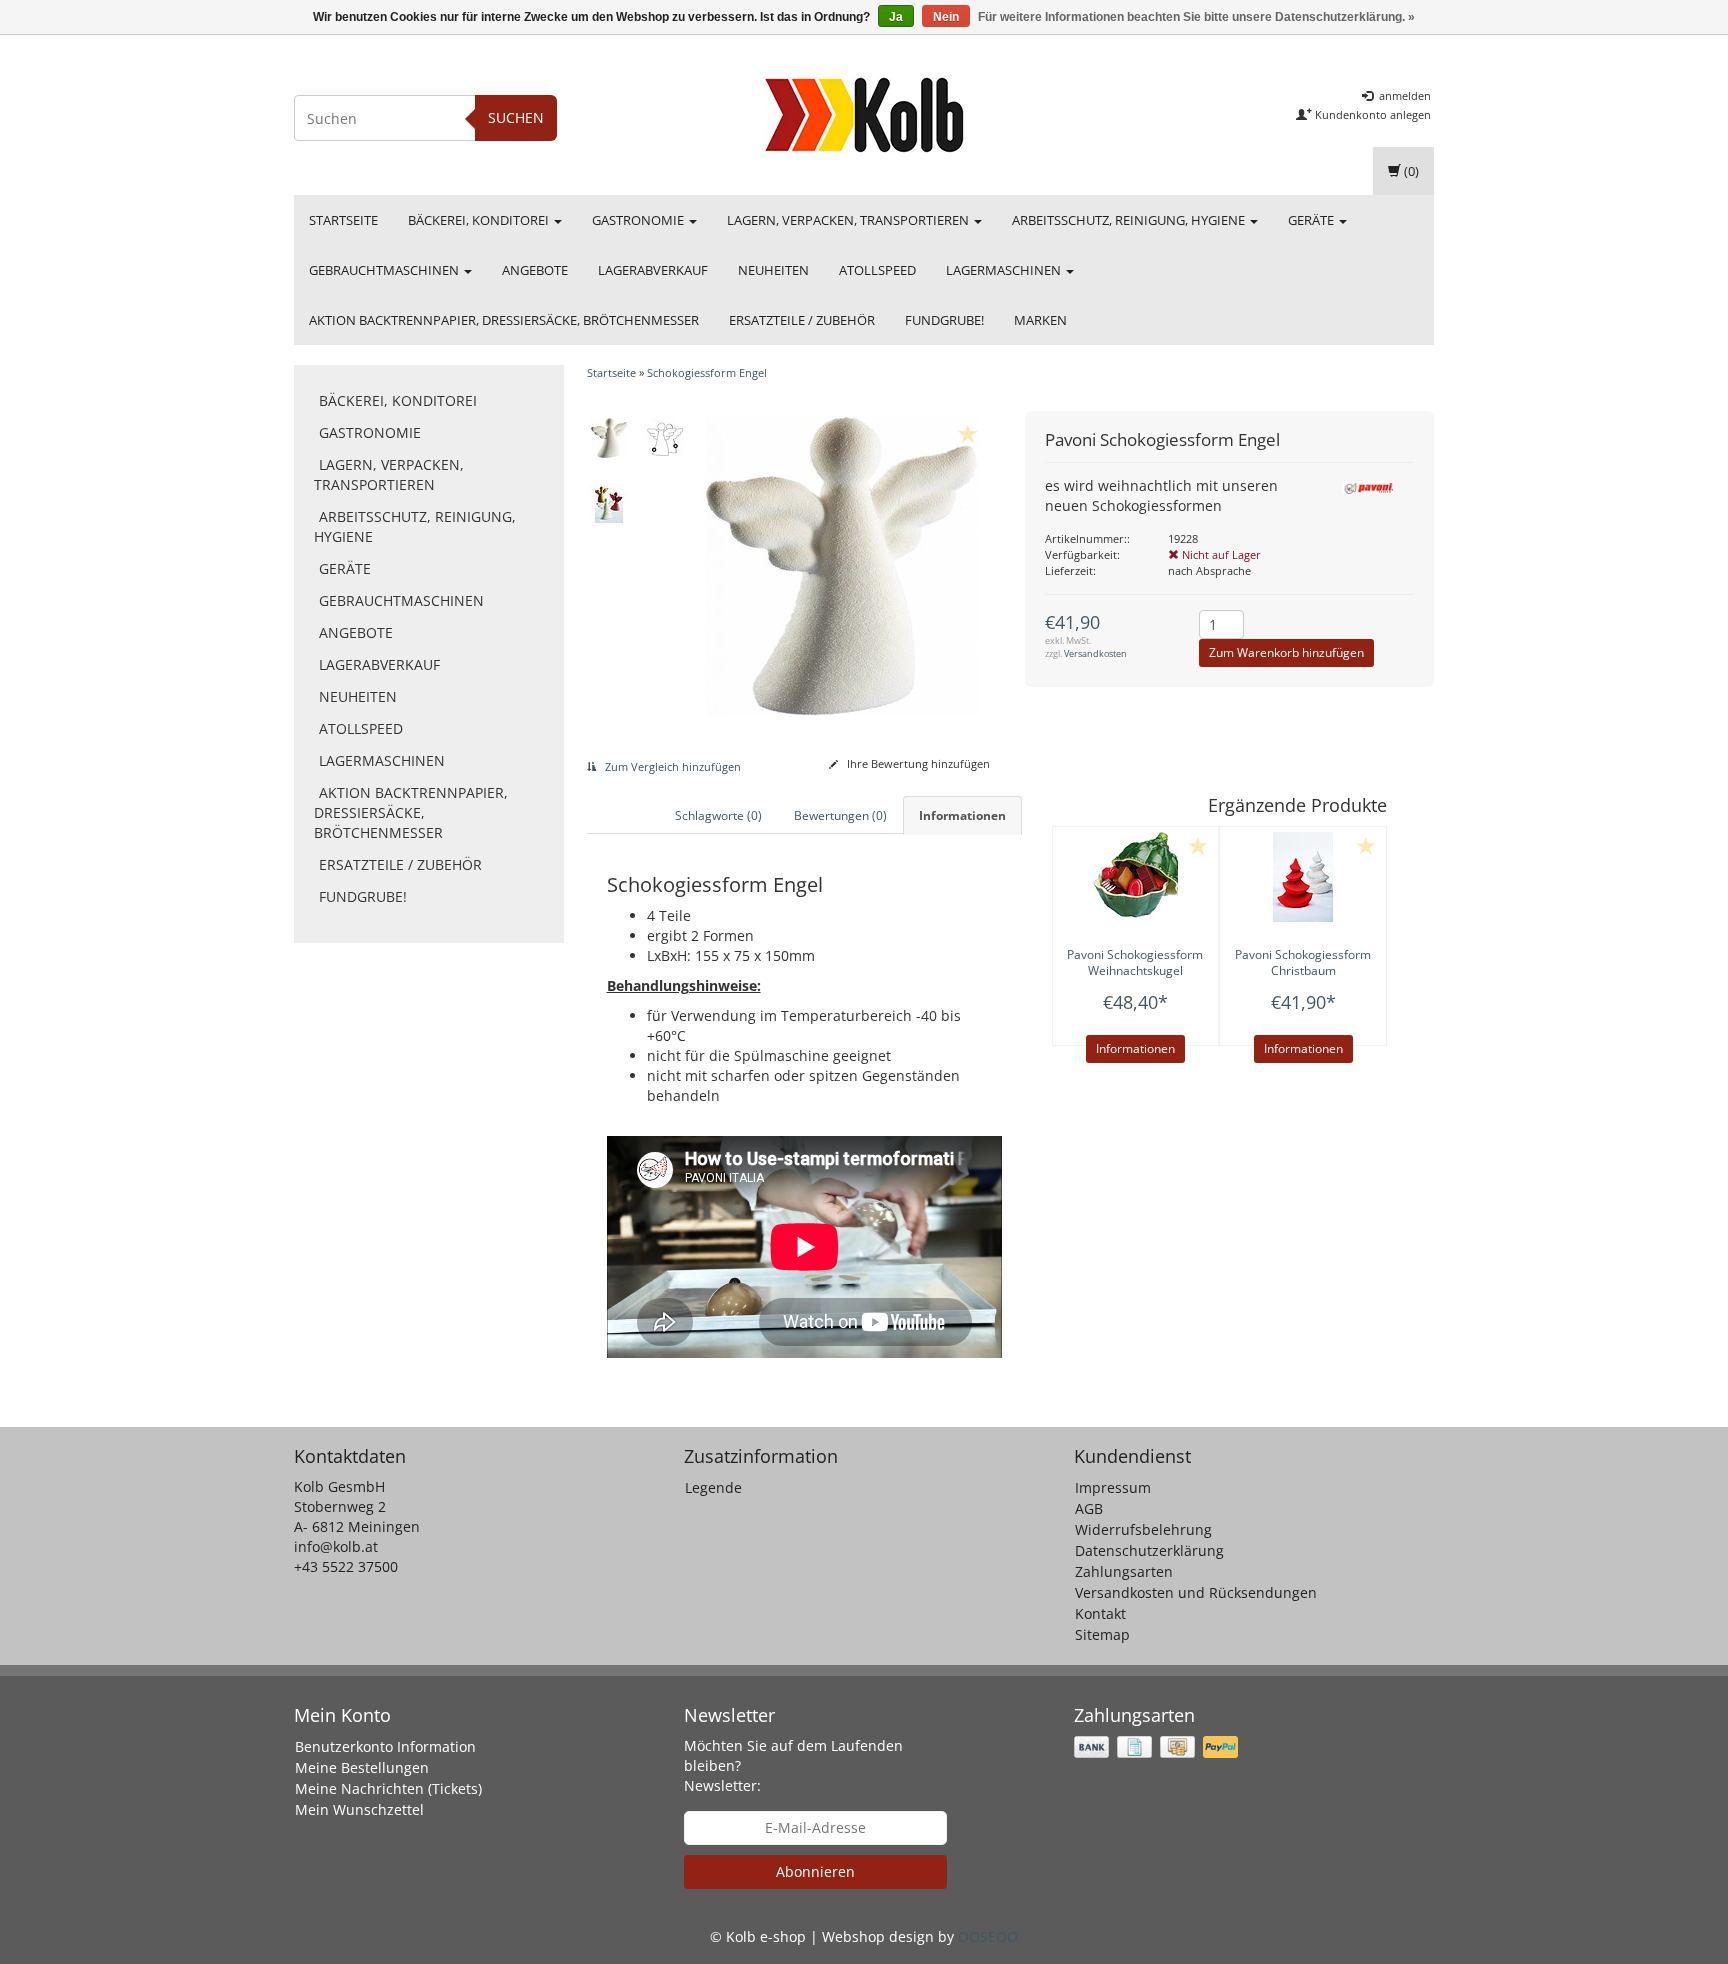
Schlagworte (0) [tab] (718, 815)
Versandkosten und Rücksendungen (1196, 1592)
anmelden (1403, 95)
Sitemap (1102, 1634)
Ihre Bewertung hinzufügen (917, 763)
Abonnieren (815, 1871)
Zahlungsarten (1124, 1571)
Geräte (1312, 220)
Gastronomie (639, 220)
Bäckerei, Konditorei (480, 220)
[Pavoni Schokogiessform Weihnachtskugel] (1136, 877)
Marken (1040, 320)
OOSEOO (988, 1936)
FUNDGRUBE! (944, 320)
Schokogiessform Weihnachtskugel (1135, 963)
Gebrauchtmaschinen (385, 270)
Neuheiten (773, 270)
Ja (896, 17)
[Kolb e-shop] (864, 115)
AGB (1089, 1508)
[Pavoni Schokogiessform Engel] (609, 438)
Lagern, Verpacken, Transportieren (849, 220)
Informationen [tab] (962, 815)
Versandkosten (1095, 653)
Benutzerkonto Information (385, 1746)
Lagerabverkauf (653, 270)
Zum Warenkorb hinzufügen (1286, 652)
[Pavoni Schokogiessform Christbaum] (1303, 877)
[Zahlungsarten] (1158, 1747)
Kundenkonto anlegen (1371, 114)
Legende (713, 1487)
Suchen (516, 117)
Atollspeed (877, 270)
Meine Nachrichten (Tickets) (388, 1788)
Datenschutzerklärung (1149, 1550)
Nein (946, 17)
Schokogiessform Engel (707, 372)
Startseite (343, 220)
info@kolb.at (336, 1546)
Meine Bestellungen (362, 1767)
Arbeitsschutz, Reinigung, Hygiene (1130, 220)
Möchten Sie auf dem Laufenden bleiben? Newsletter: (793, 1765)
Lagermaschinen (1005, 270)
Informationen (1135, 1048)
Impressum (1113, 1487)
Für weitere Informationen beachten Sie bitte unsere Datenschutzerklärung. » (1196, 17)
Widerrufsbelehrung (1143, 1529)
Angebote (535, 270)
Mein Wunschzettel (359, 1809)
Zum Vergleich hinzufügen (671, 766)
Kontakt (1100, 1613)
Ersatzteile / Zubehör (802, 320)
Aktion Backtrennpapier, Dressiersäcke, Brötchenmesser (504, 320)
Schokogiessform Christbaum (1303, 963)
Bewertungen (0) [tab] (840, 815)
